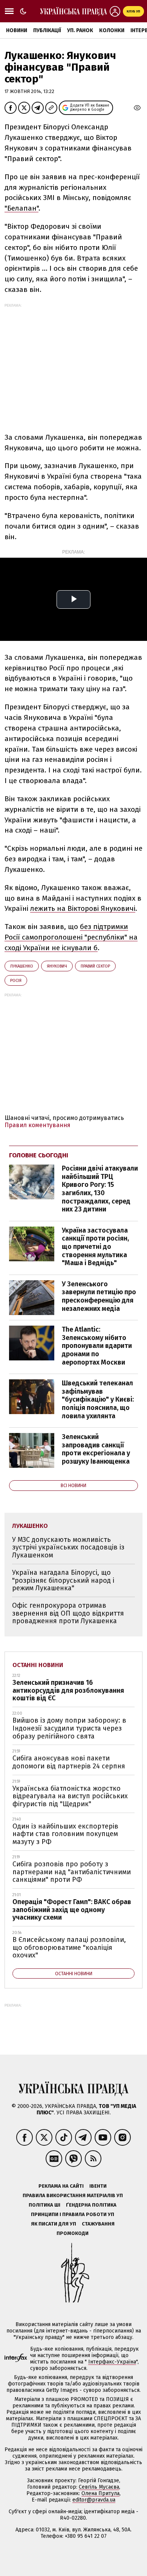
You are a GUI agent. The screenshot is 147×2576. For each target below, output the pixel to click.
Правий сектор (95, 966)
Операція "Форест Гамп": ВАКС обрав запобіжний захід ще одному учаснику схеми (72, 1910)
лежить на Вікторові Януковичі (83, 908)
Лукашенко (22, 966)
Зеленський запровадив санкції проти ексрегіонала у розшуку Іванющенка (96, 1449)
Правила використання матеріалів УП (73, 2195)
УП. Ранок (80, 30)
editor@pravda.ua (94, 2500)
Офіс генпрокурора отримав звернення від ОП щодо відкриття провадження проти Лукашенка (68, 1613)
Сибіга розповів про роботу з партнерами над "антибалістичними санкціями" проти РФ (72, 1872)
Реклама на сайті (61, 2186)
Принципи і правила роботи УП (73, 2214)
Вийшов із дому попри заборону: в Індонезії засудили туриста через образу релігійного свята (69, 1728)
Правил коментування (38, 1125)
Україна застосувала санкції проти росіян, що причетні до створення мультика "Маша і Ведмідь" (95, 1247)
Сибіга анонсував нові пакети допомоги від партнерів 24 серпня (69, 1762)
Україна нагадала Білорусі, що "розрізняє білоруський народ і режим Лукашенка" (63, 1580)
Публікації (47, 30)
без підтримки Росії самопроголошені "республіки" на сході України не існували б (71, 937)
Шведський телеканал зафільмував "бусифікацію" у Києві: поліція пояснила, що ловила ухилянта (98, 1399)
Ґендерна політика (91, 2205)
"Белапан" (21, 208)
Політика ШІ (44, 2205)
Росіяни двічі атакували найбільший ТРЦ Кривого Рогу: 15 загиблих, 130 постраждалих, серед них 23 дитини (100, 1189)
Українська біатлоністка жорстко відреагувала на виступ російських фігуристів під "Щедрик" (70, 1796)
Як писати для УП (54, 2224)
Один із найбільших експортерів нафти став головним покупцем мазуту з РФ (65, 1834)
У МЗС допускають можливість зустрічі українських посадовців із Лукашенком (68, 1547)
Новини (17, 30)
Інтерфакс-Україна (112, 2362)
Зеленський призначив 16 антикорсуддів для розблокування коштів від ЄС (68, 1690)
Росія (16, 981)
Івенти (98, 2186)
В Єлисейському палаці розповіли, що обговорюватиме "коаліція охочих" (69, 1947)
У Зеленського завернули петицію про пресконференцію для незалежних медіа (99, 1296)
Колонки (112, 30)
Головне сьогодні (39, 1155)
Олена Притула (100, 2493)
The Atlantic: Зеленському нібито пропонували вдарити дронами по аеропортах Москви (97, 1346)
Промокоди (73, 2233)
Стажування (98, 2224)
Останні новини (38, 1665)
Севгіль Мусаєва (99, 2487)
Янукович (57, 966)
